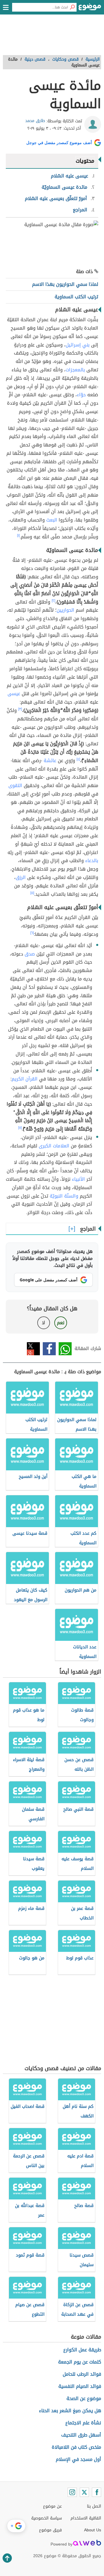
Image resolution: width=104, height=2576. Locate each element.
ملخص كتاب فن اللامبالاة (76, 2447)
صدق (30, 954)
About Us (93, 2530)
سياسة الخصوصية (47, 2518)
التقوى (15, 785)
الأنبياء (78, 1179)
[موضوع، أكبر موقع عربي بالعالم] (90, 9)
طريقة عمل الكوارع (82, 2350)
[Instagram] (72, 2492)
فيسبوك (49, 1349)
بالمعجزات (75, 370)
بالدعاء (92, 861)
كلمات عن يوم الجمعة (80, 2362)
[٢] (53, 601)
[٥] (32, 893)
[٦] (32, 933)
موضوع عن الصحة (84, 2398)
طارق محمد (35, 121)
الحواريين (65, 610)
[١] (18, 535)
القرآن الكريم (25, 1079)
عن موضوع (52, 2506)
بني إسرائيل (78, 345)
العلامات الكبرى (54, 1146)
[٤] (78, 759)
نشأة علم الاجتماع (83, 2423)
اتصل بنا (94, 2506)
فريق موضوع (50, 2530)
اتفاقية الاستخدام (86, 2518)
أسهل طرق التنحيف (81, 2435)
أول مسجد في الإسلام (78, 2459)
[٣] (20, 709)
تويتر (33, 1349)
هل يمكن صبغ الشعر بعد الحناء (70, 2411)
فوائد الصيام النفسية (80, 2386)
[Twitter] (84, 2492)
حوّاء (81, 395)
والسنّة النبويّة (64, 1196)
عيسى (14, 694)
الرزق (21, 877)
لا (43, 1323)
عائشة (50, 761)
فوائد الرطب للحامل (82, 2374)
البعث (52, 520)
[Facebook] (96, 2492)
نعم (61, 1323)
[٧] (20, 1128)
